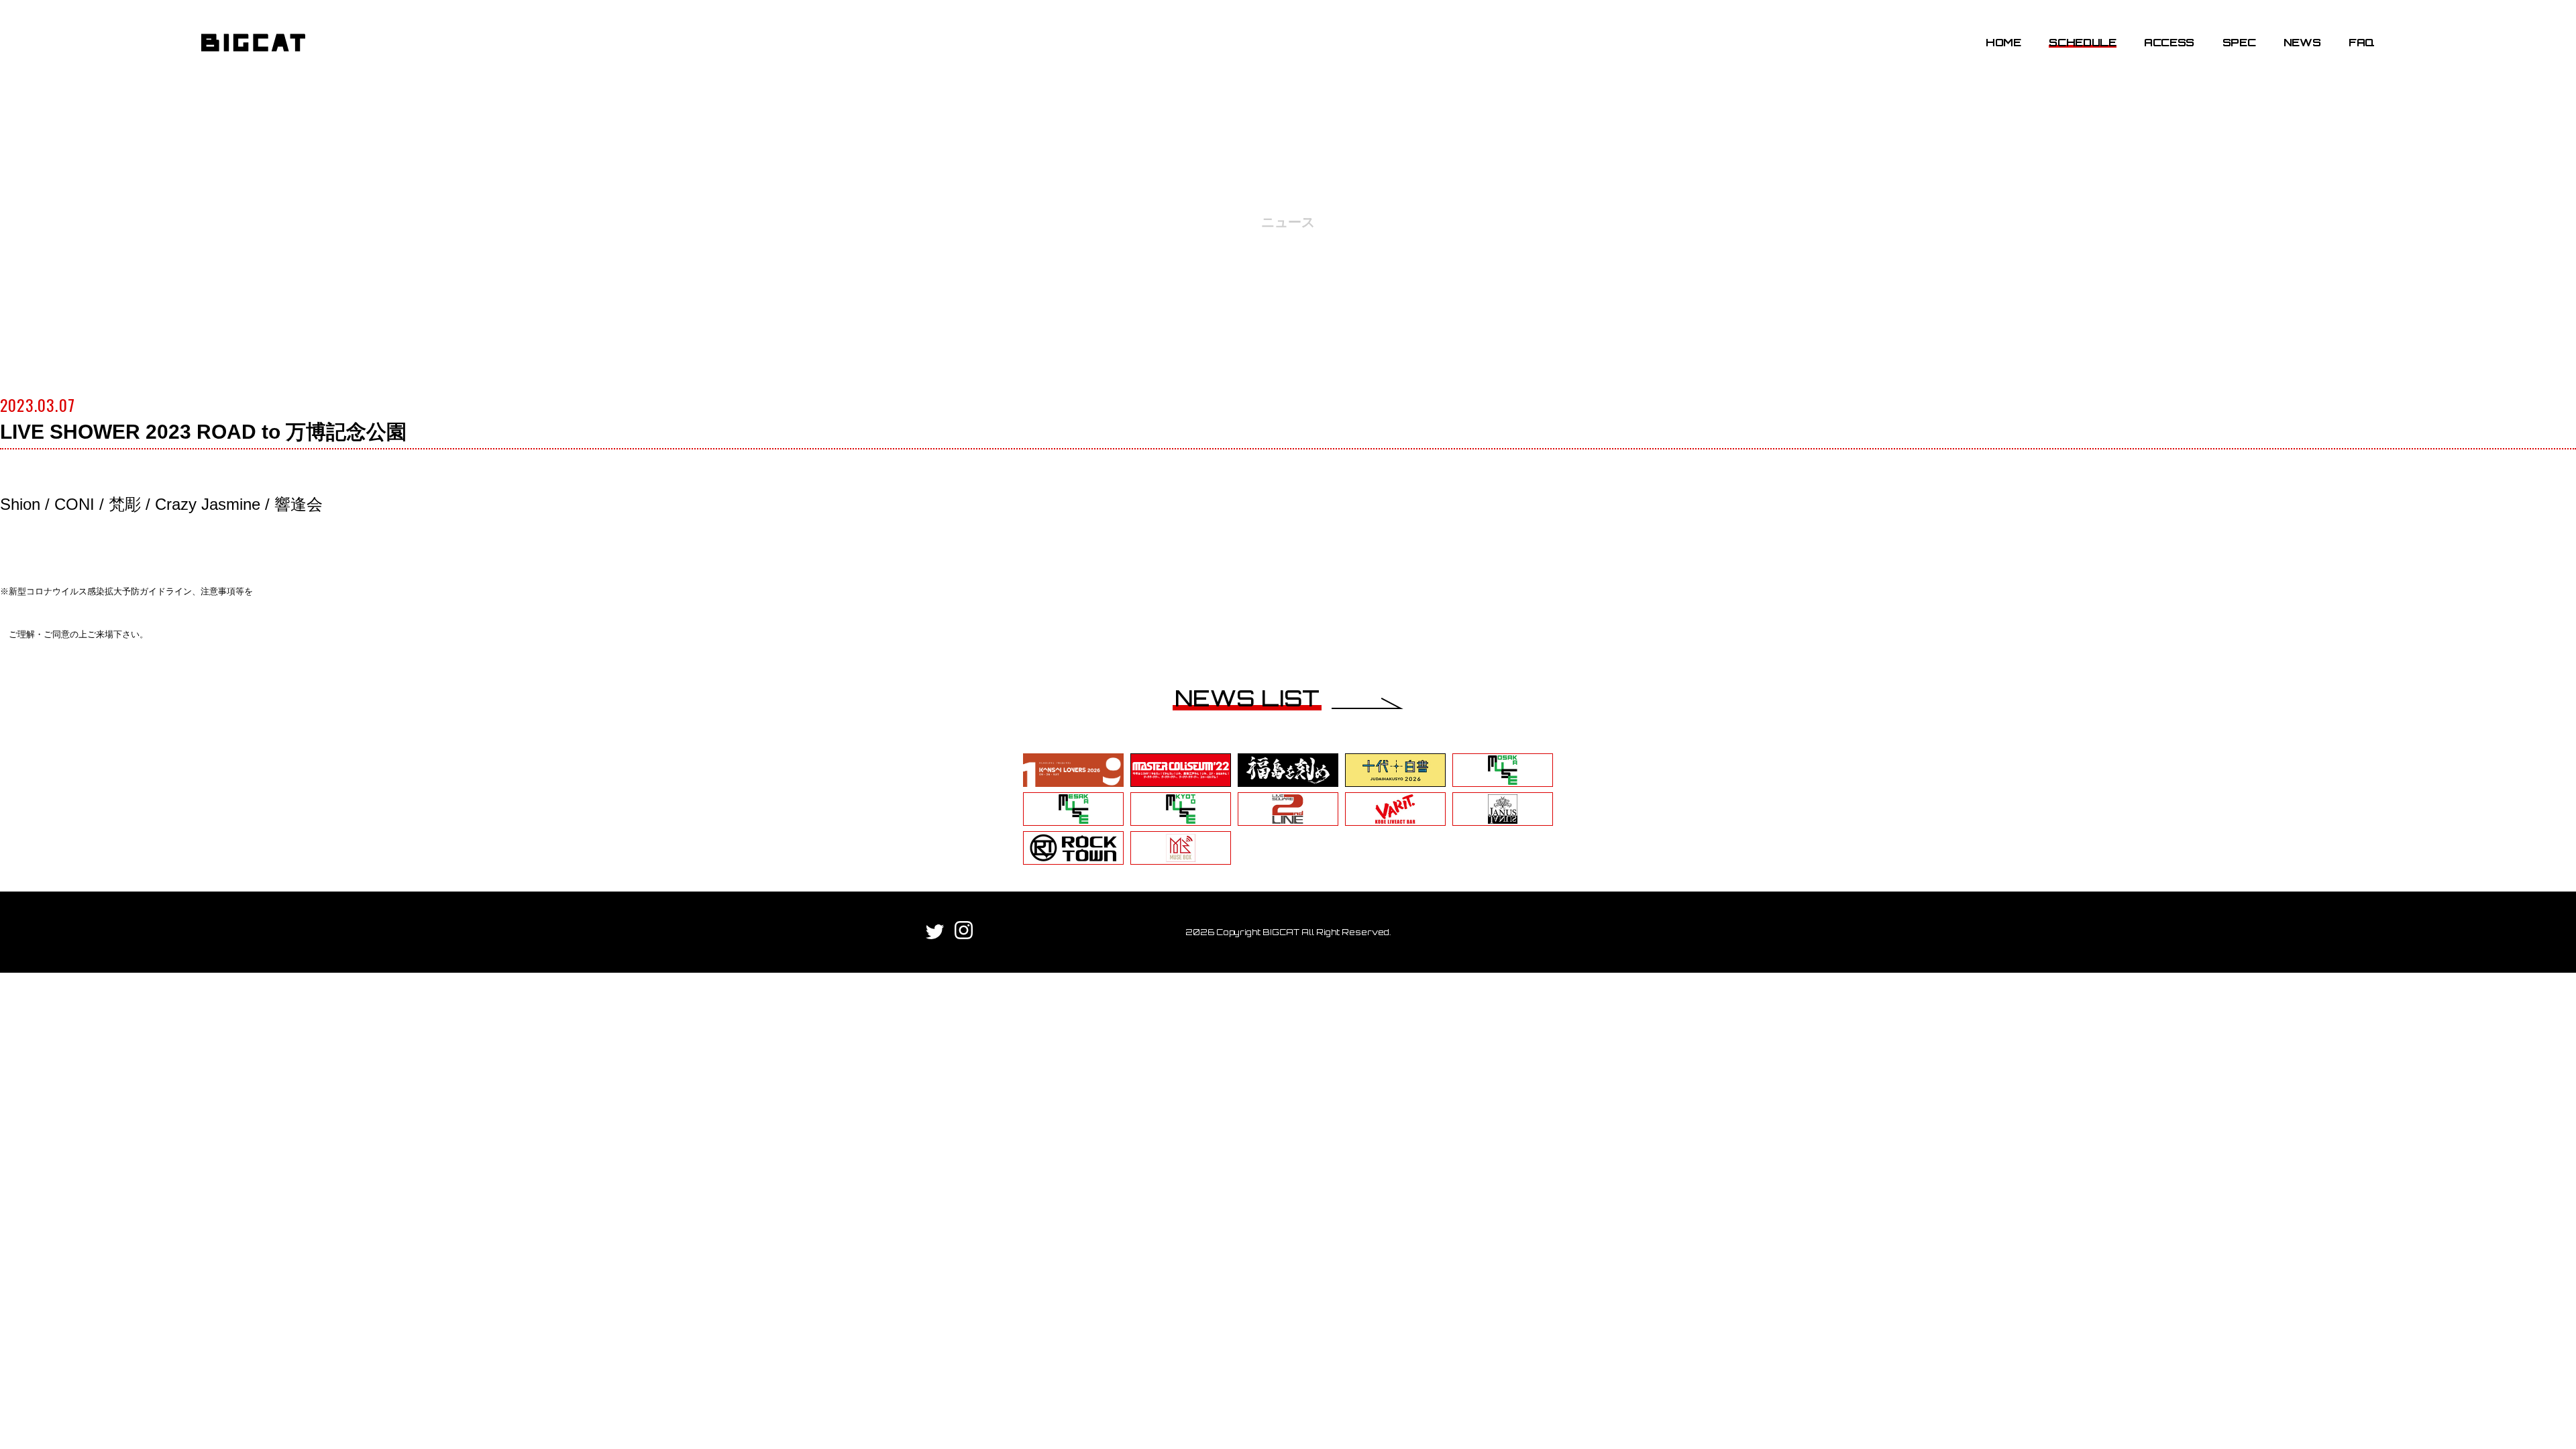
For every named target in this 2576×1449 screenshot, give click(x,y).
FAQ (2362, 42)
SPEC (2239, 42)
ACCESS (2169, 42)
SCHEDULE (2082, 42)
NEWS (2302, 42)
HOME (2003, 42)
